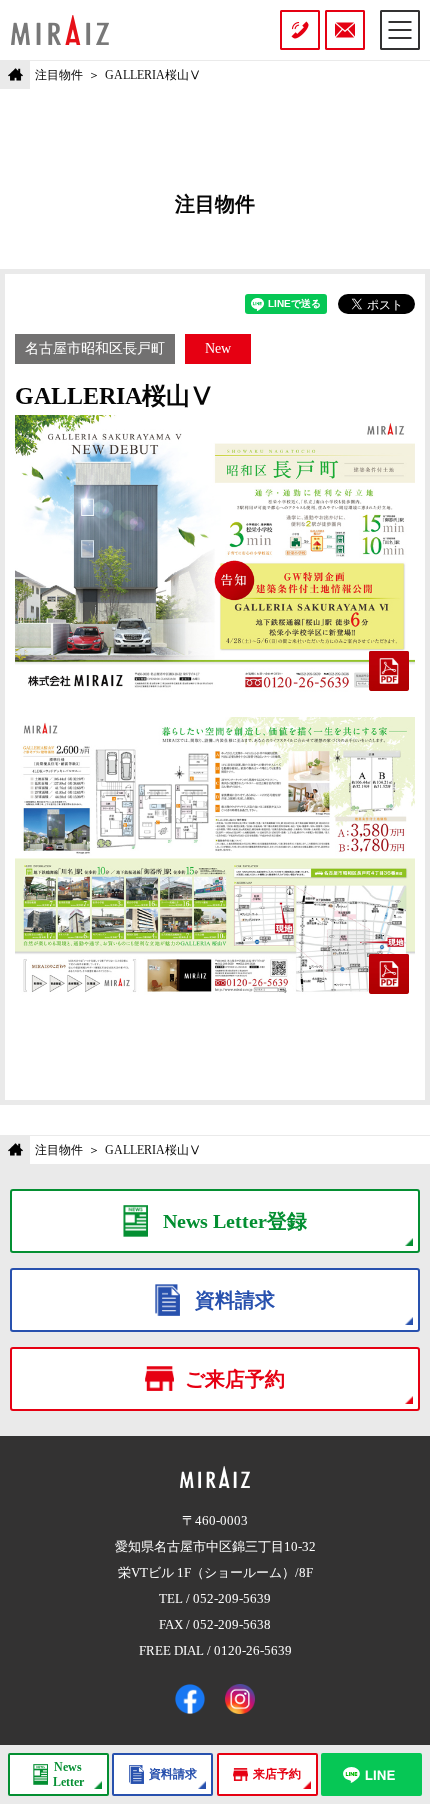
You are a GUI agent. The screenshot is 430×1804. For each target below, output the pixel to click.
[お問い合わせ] (345, 30)
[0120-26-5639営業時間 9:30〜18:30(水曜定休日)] (300, 30)
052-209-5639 (232, 1598)
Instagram (240, 1699)
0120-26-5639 (253, 1650)
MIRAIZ (60, 30)
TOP (15, 75)
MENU (400, 30)
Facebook (190, 1699)
